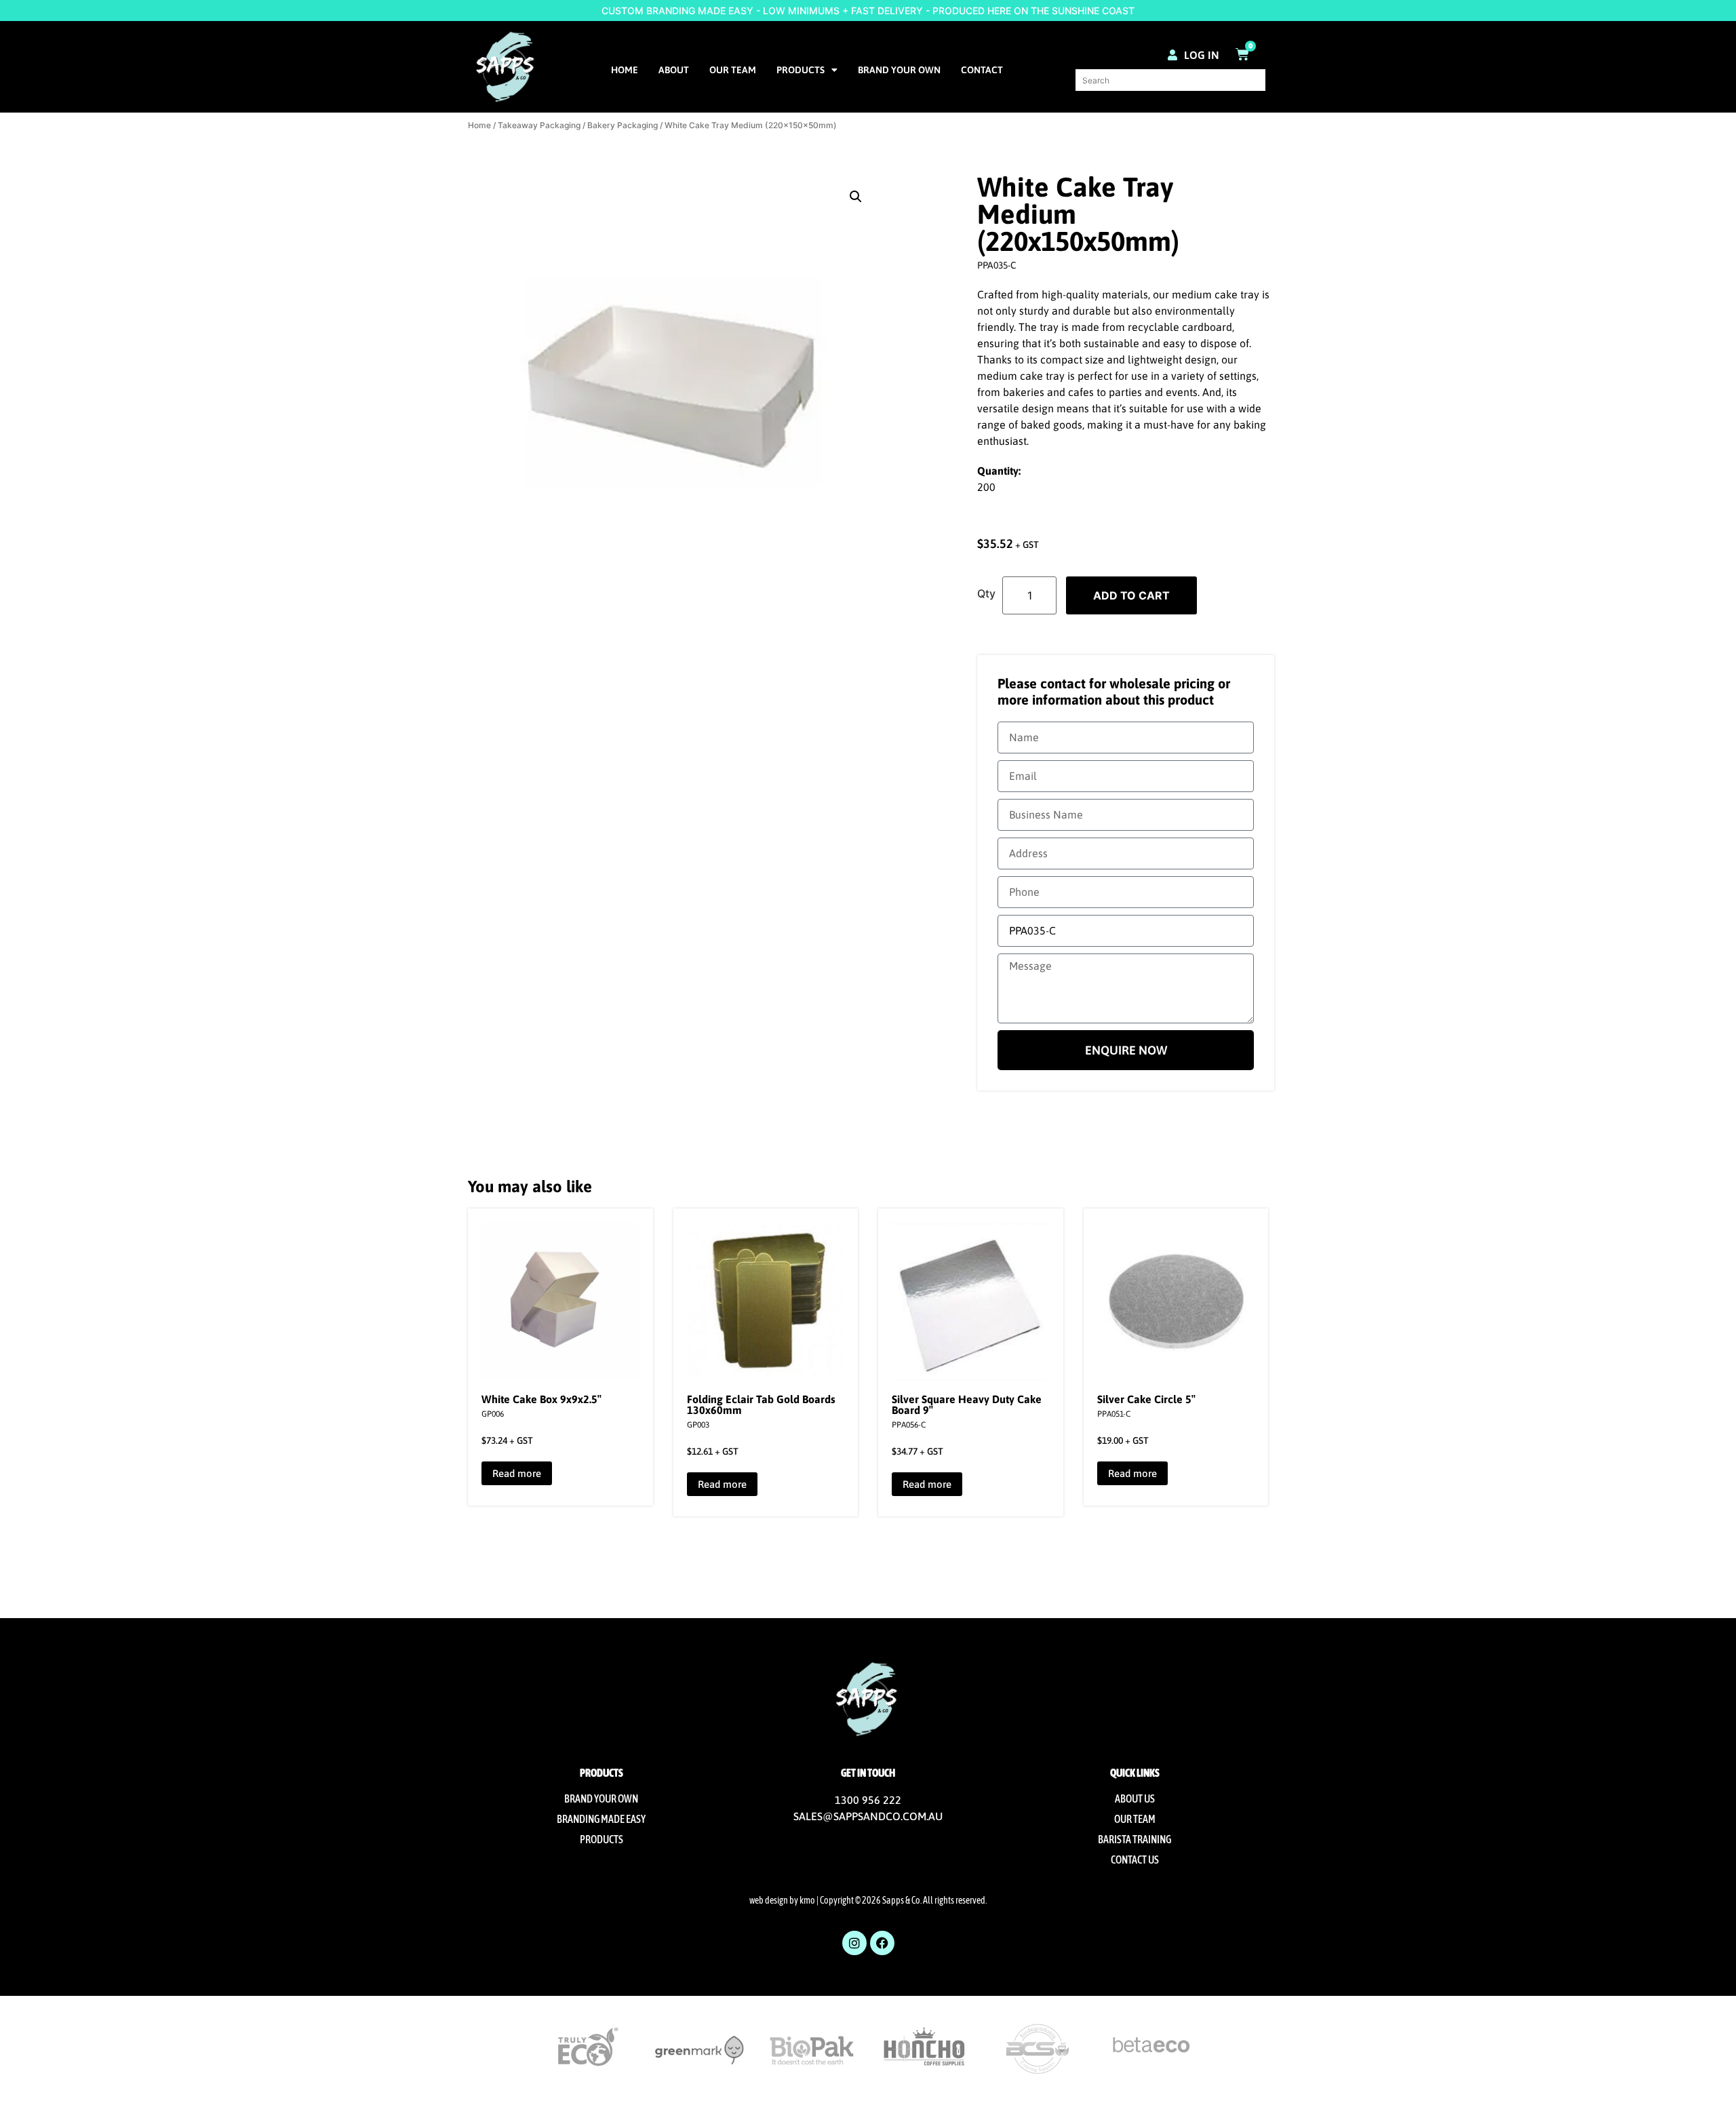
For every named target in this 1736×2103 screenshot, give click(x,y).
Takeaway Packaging (539, 125)
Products (801, 70)
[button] (856, 197)
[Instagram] (854, 1943)
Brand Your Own (899, 70)
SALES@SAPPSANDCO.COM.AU (868, 1816)
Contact (982, 70)
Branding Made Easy (601, 1819)
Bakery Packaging (623, 125)
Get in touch (868, 1773)
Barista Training (1135, 1839)
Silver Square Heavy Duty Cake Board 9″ (967, 1404)
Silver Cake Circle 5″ (1146, 1399)
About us (1135, 1799)
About (674, 70)
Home (625, 70)
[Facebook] (882, 1943)
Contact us (1135, 1860)
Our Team (733, 70)
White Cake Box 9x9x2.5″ (541, 1399)
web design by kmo (782, 1900)
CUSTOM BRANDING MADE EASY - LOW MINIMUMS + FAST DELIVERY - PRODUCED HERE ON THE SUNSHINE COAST (868, 11)
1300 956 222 (868, 1800)
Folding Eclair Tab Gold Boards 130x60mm (761, 1404)
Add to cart (1131, 595)
